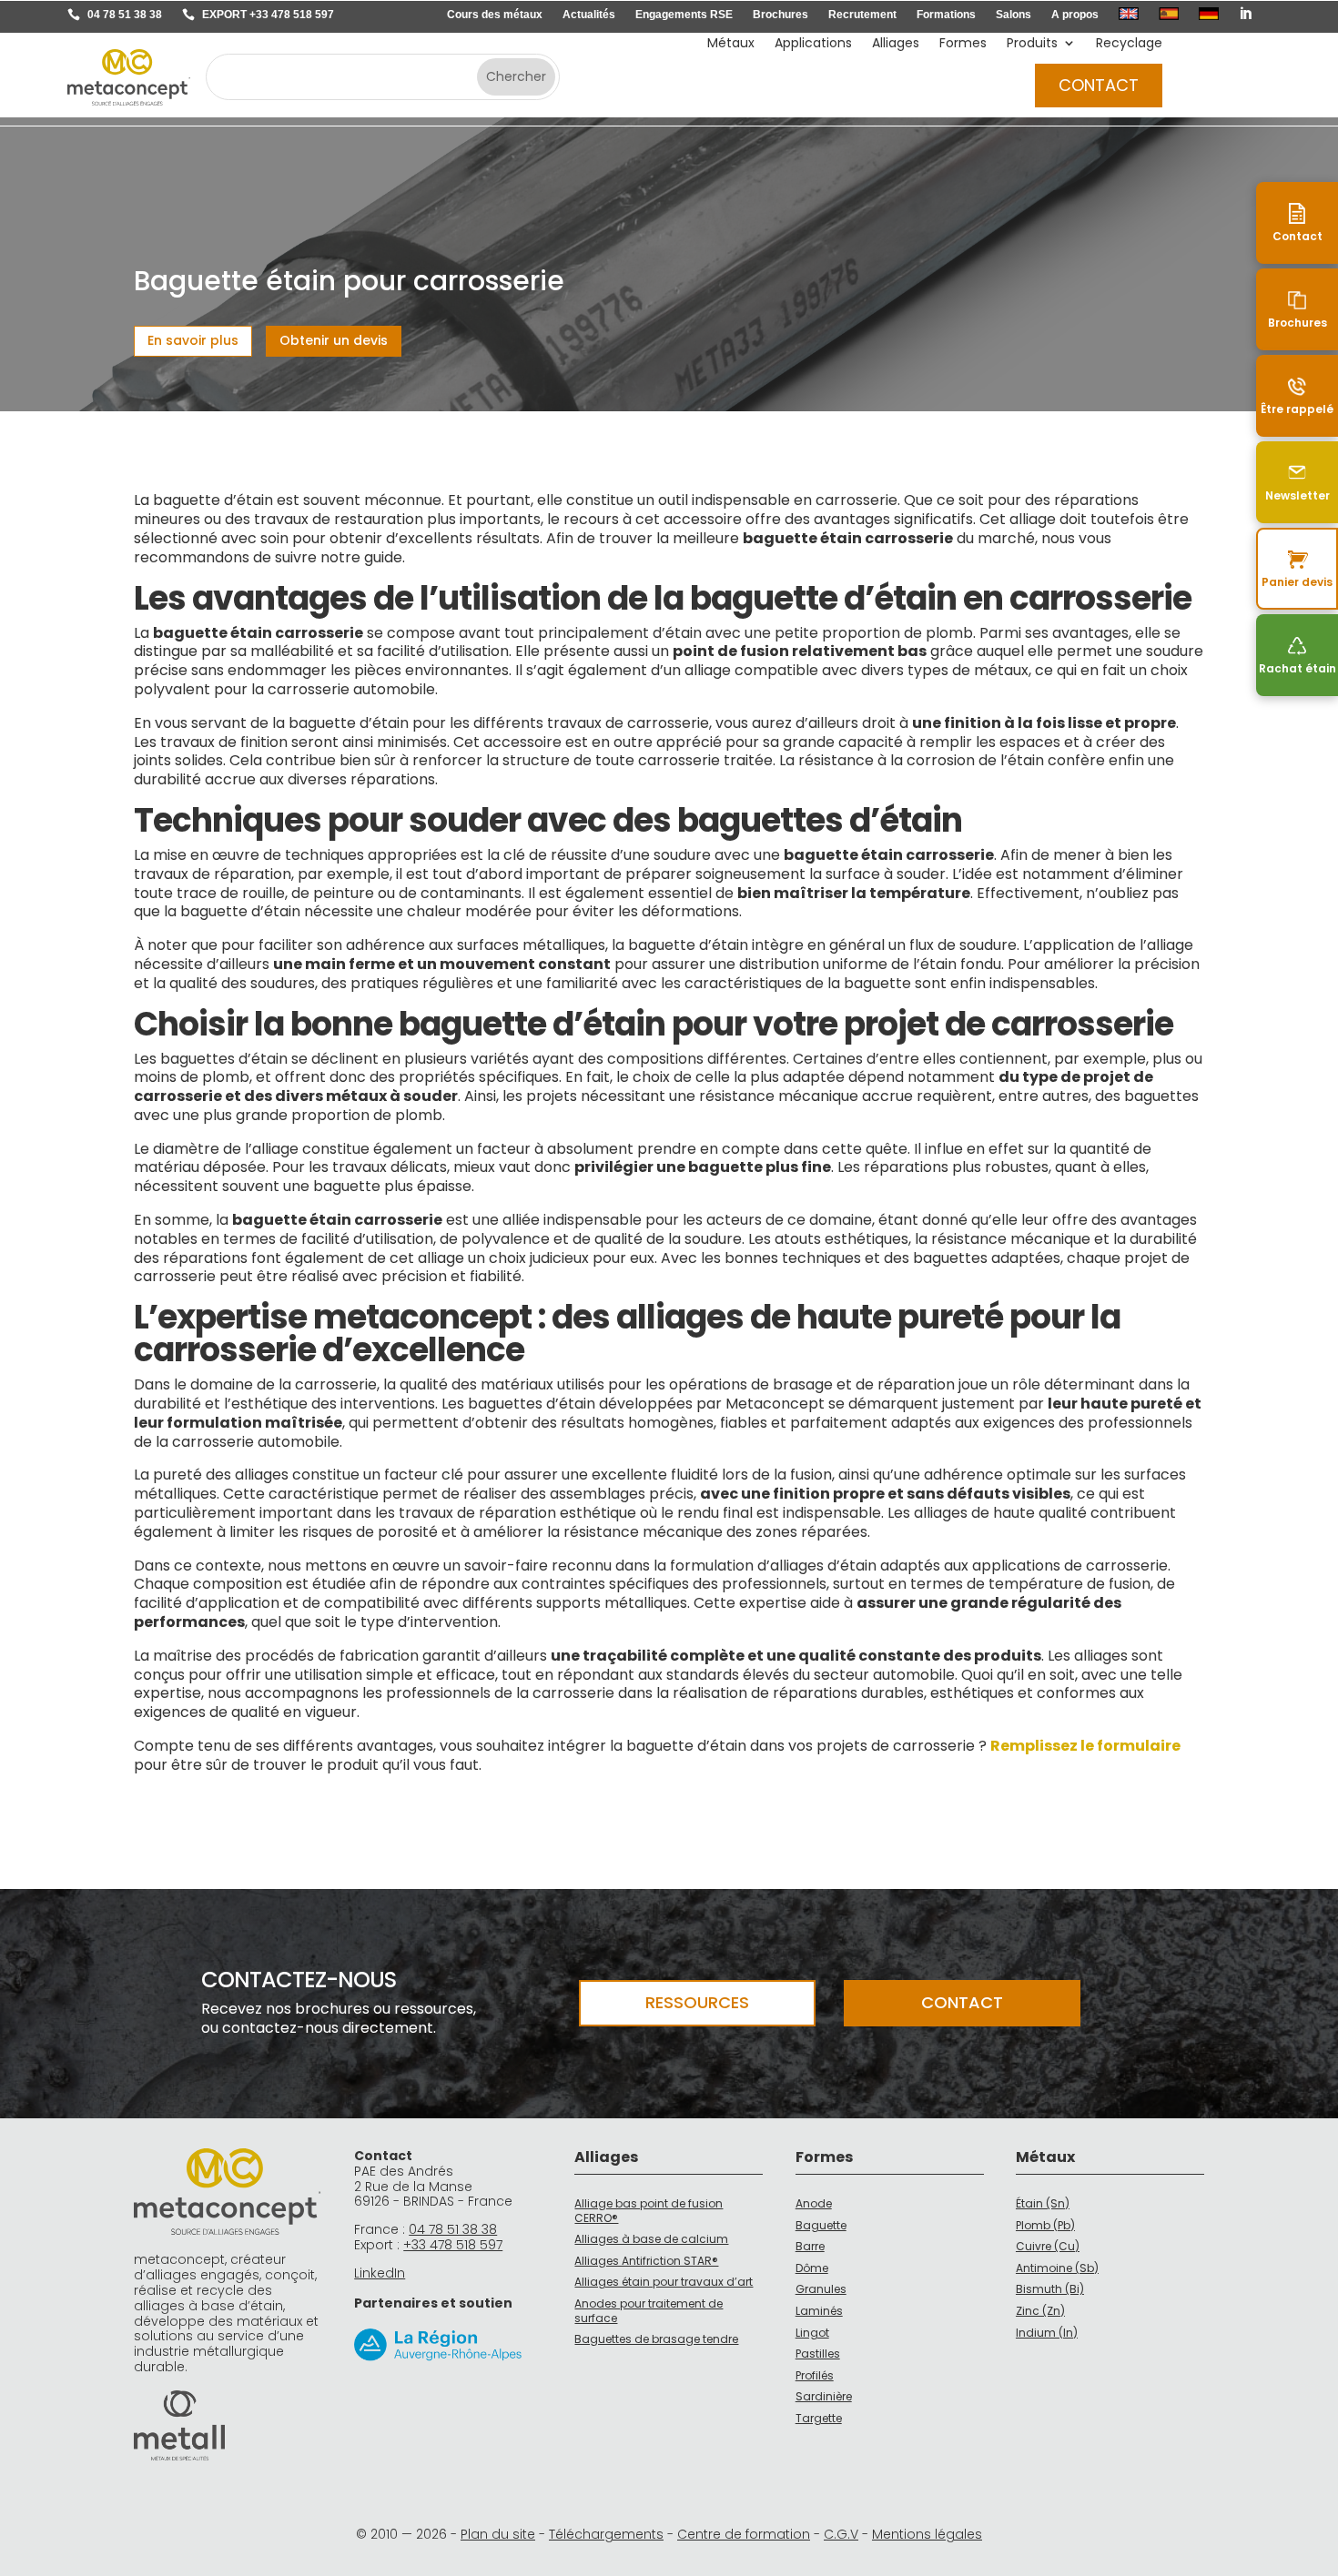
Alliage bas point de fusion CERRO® (649, 2211)
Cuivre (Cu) (1048, 2246)
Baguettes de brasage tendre (656, 2339)
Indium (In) (1047, 2333)
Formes (963, 44)
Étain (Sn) (1043, 2203)
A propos (1075, 15)
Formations (946, 15)
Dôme (812, 2268)
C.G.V (841, 2534)
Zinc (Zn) (1040, 2311)
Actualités (589, 15)
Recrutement (862, 15)
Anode (814, 2203)
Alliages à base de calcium (651, 2239)
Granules (821, 2289)
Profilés (815, 2375)
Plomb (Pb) (1045, 2225)
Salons (1014, 15)
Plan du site (498, 2534)
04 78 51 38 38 (125, 15)
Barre (810, 2246)
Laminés (819, 2311)
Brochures (780, 15)
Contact (1099, 85)
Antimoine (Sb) (1057, 2268)
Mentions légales (927, 2534)
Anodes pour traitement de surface (649, 2311)
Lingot (812, 2333)
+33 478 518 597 (453, 2245)
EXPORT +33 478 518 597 (268, 15)
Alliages (896, 44)
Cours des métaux (495, 15)
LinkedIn (380, 2273)
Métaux (731, 44)
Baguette (821, 2225)
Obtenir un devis (334, 340)
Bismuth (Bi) (1050, 2289)
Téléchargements (606, 2534)
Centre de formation (744, 2534)
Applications (813, 44)
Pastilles (818, 2354)
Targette (819, 2418)
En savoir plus (193, 340)
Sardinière (824, 2396)
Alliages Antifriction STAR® (646, 2261)
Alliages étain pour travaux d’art (664, 2282)
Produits (1032, 44)
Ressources (697, 2002)
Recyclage (1129, 44)
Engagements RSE (684, 15)
